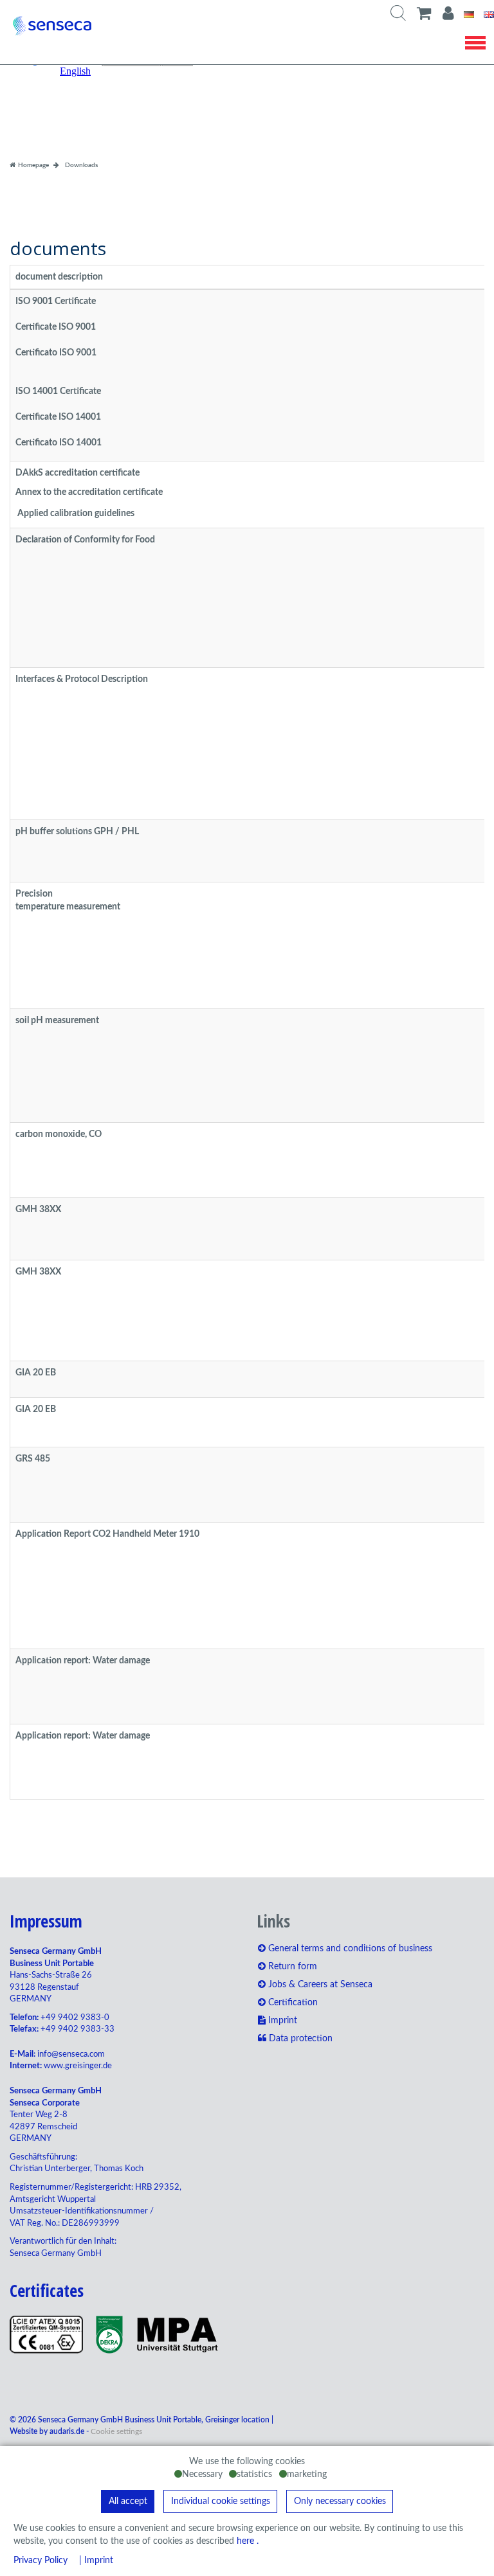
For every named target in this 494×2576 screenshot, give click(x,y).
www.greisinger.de (78, 2066)
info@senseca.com (71, 2054)
